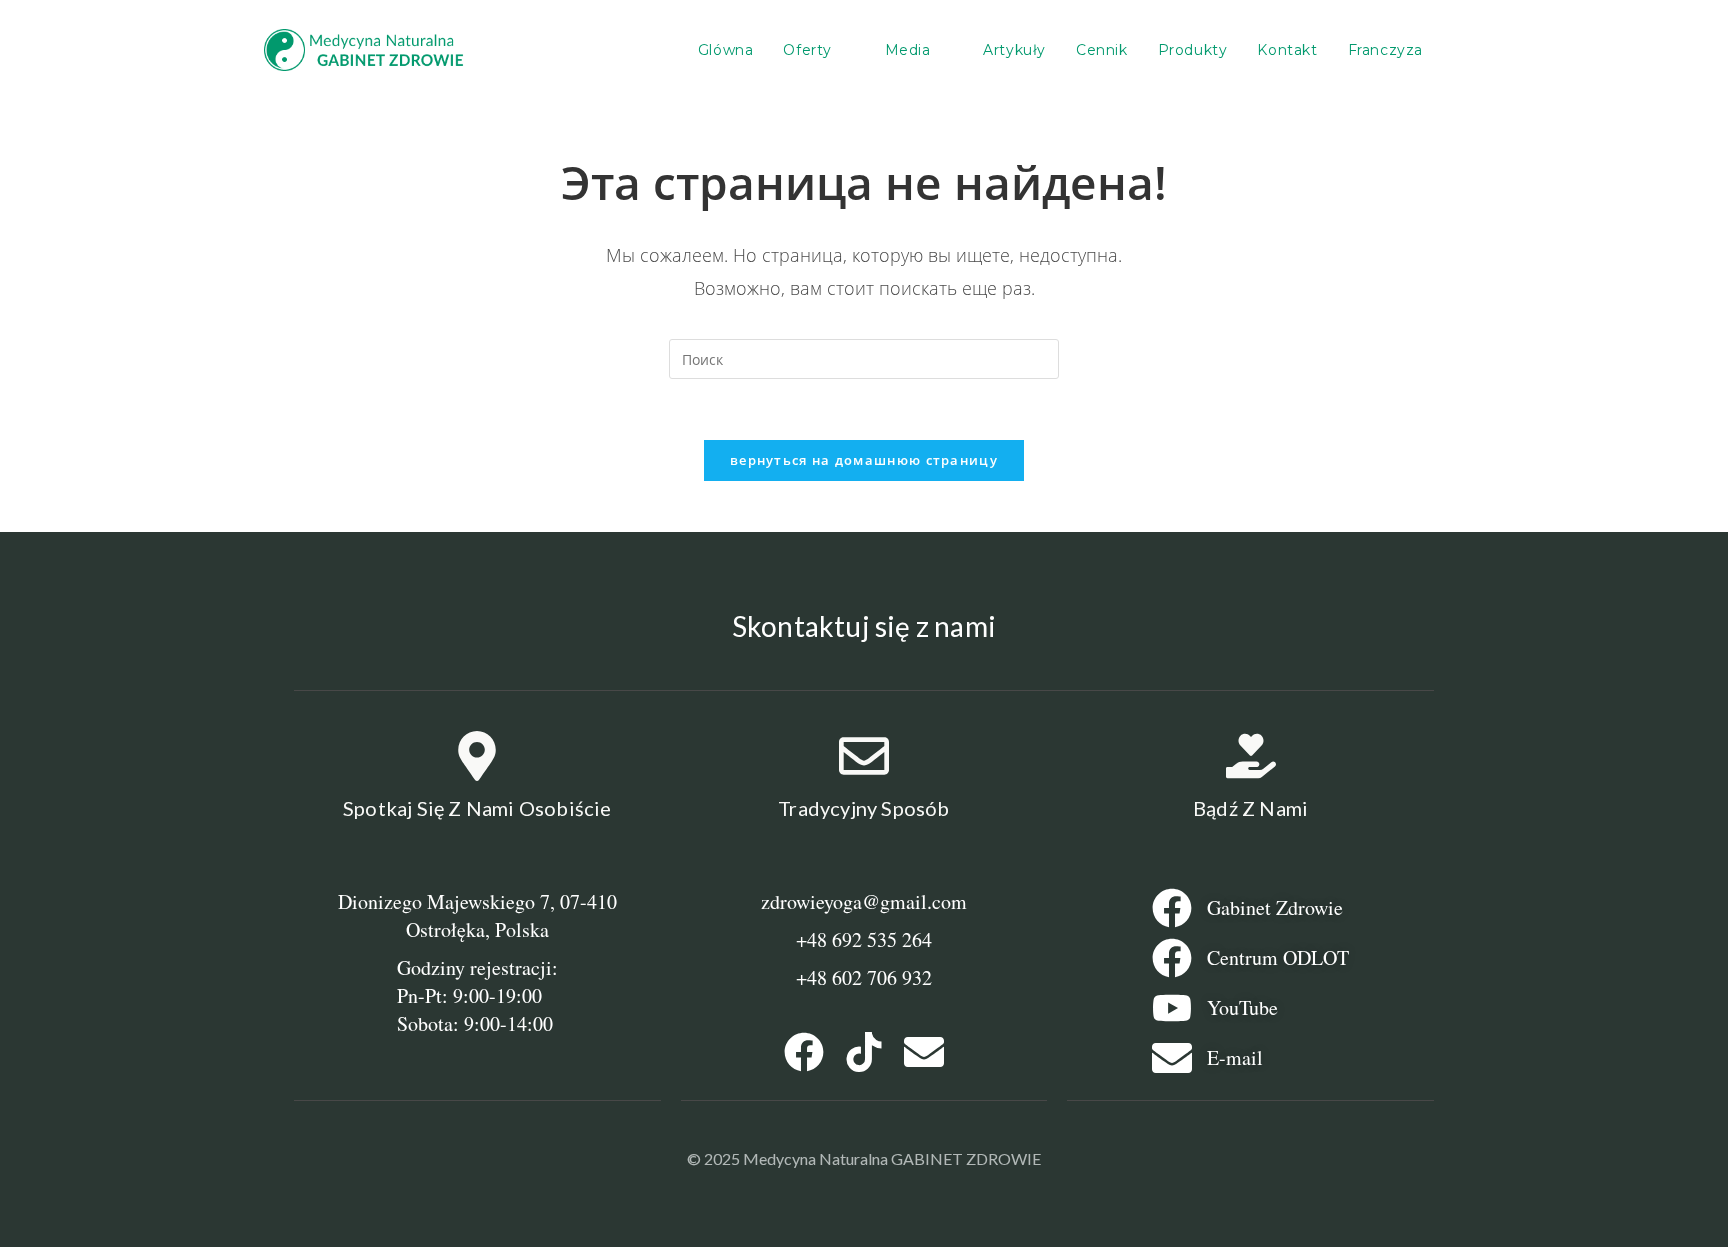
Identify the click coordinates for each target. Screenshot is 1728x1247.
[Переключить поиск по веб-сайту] (1458, 50)
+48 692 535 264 (864, 939)
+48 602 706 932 (864, 977)
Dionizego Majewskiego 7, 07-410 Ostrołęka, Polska (477, 915)
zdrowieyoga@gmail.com (864, 901)
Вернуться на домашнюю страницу (864, 460)
